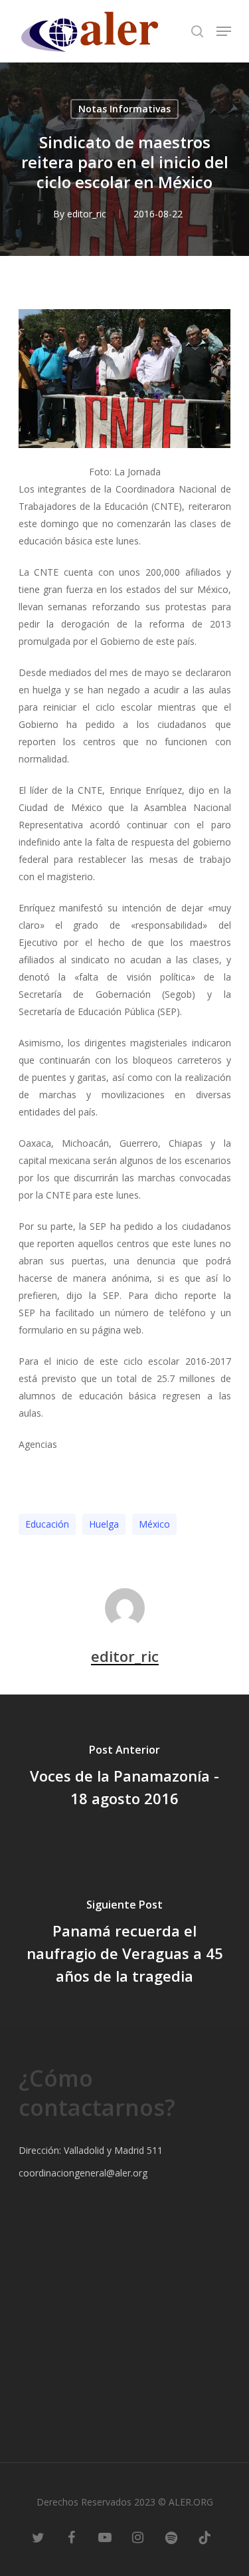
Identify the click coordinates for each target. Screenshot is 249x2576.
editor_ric (87, 214)
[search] (197, 31)
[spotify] (171, 2536)
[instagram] (138, 2536)
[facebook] (72, 2536)
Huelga (104, 1524)
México (154, 1524)
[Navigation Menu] (224, 31)
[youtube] (105, 2536)
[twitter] (39, 2536)
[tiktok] (205, 2536)
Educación (47, 1524)
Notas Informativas (124, 109)
